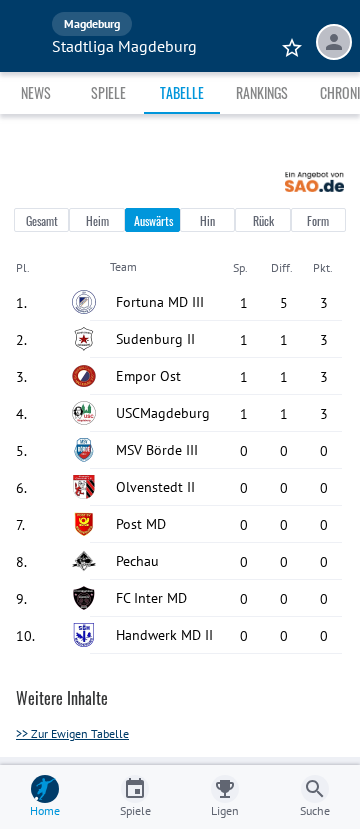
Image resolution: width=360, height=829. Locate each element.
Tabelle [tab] (182, 92)
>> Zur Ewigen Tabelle (72, 733)
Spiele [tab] (108, 92)
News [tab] (36, 92)
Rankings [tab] (262, 92)
